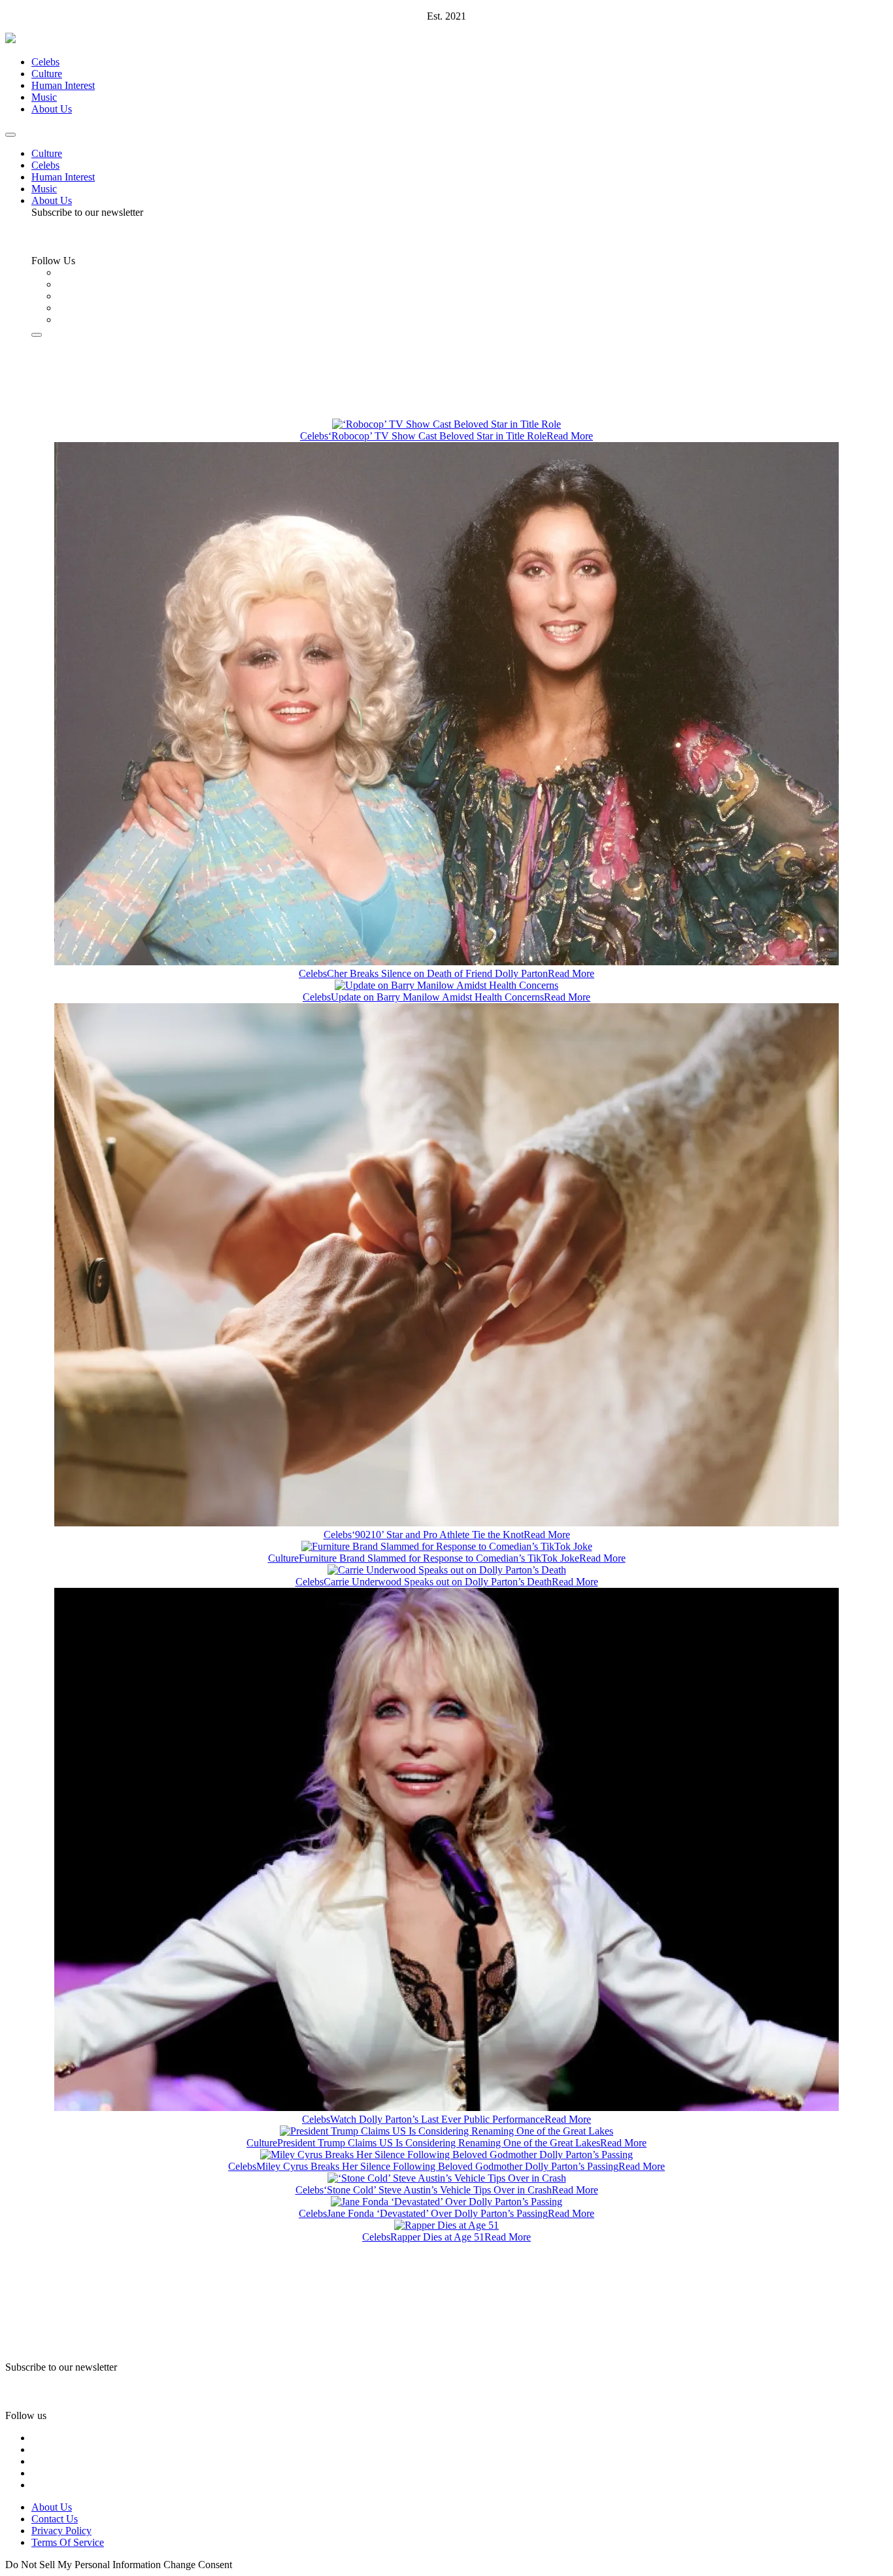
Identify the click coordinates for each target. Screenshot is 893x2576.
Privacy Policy (61, 2531)
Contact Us (55, 2519)
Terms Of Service (68, 2542)
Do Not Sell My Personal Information (83, 2565)
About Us (52, 109)
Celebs (45, 62)
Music (44, 97)
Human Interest (63, 85)
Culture (47, 74)
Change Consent (198, 2565)
